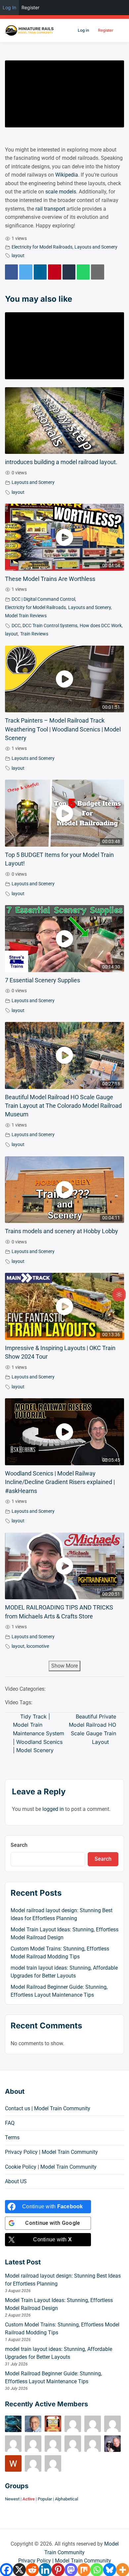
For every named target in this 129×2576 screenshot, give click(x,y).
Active (29, 2499)
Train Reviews (34, 634)
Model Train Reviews (26, 616)
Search (19, 1845)
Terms (12, 2137)
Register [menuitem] (30, 7)
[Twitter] (26, 272)
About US (16, 2181)
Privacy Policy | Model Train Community (51, 2152)
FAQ (10, 2123)
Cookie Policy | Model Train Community (51, 2167)
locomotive (38, 1646)
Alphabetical (66, 2499)
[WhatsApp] (83, 272)
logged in (53, 1809)
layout (18, 256)
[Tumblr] (69, 272)
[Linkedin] (40, 272)
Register (106, 30)
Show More (64, 1666)
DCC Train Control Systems (50, 626)
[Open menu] (120, 30)
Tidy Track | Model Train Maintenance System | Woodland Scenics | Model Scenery (39, 1733)
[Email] (97, 272)
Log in (83, 30)
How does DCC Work (101, 626)
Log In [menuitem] (9, 7)
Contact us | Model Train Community (48, 2108)
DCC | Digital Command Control (43, 599)
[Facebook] (11, 272)
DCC (16, 626)
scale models (61, 192)
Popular (45, 2499)
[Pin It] (54, 272)
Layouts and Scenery (96, 247)
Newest (12, 2499)
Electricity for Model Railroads (42, 247)
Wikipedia (67, 175)
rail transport (50, 209)
